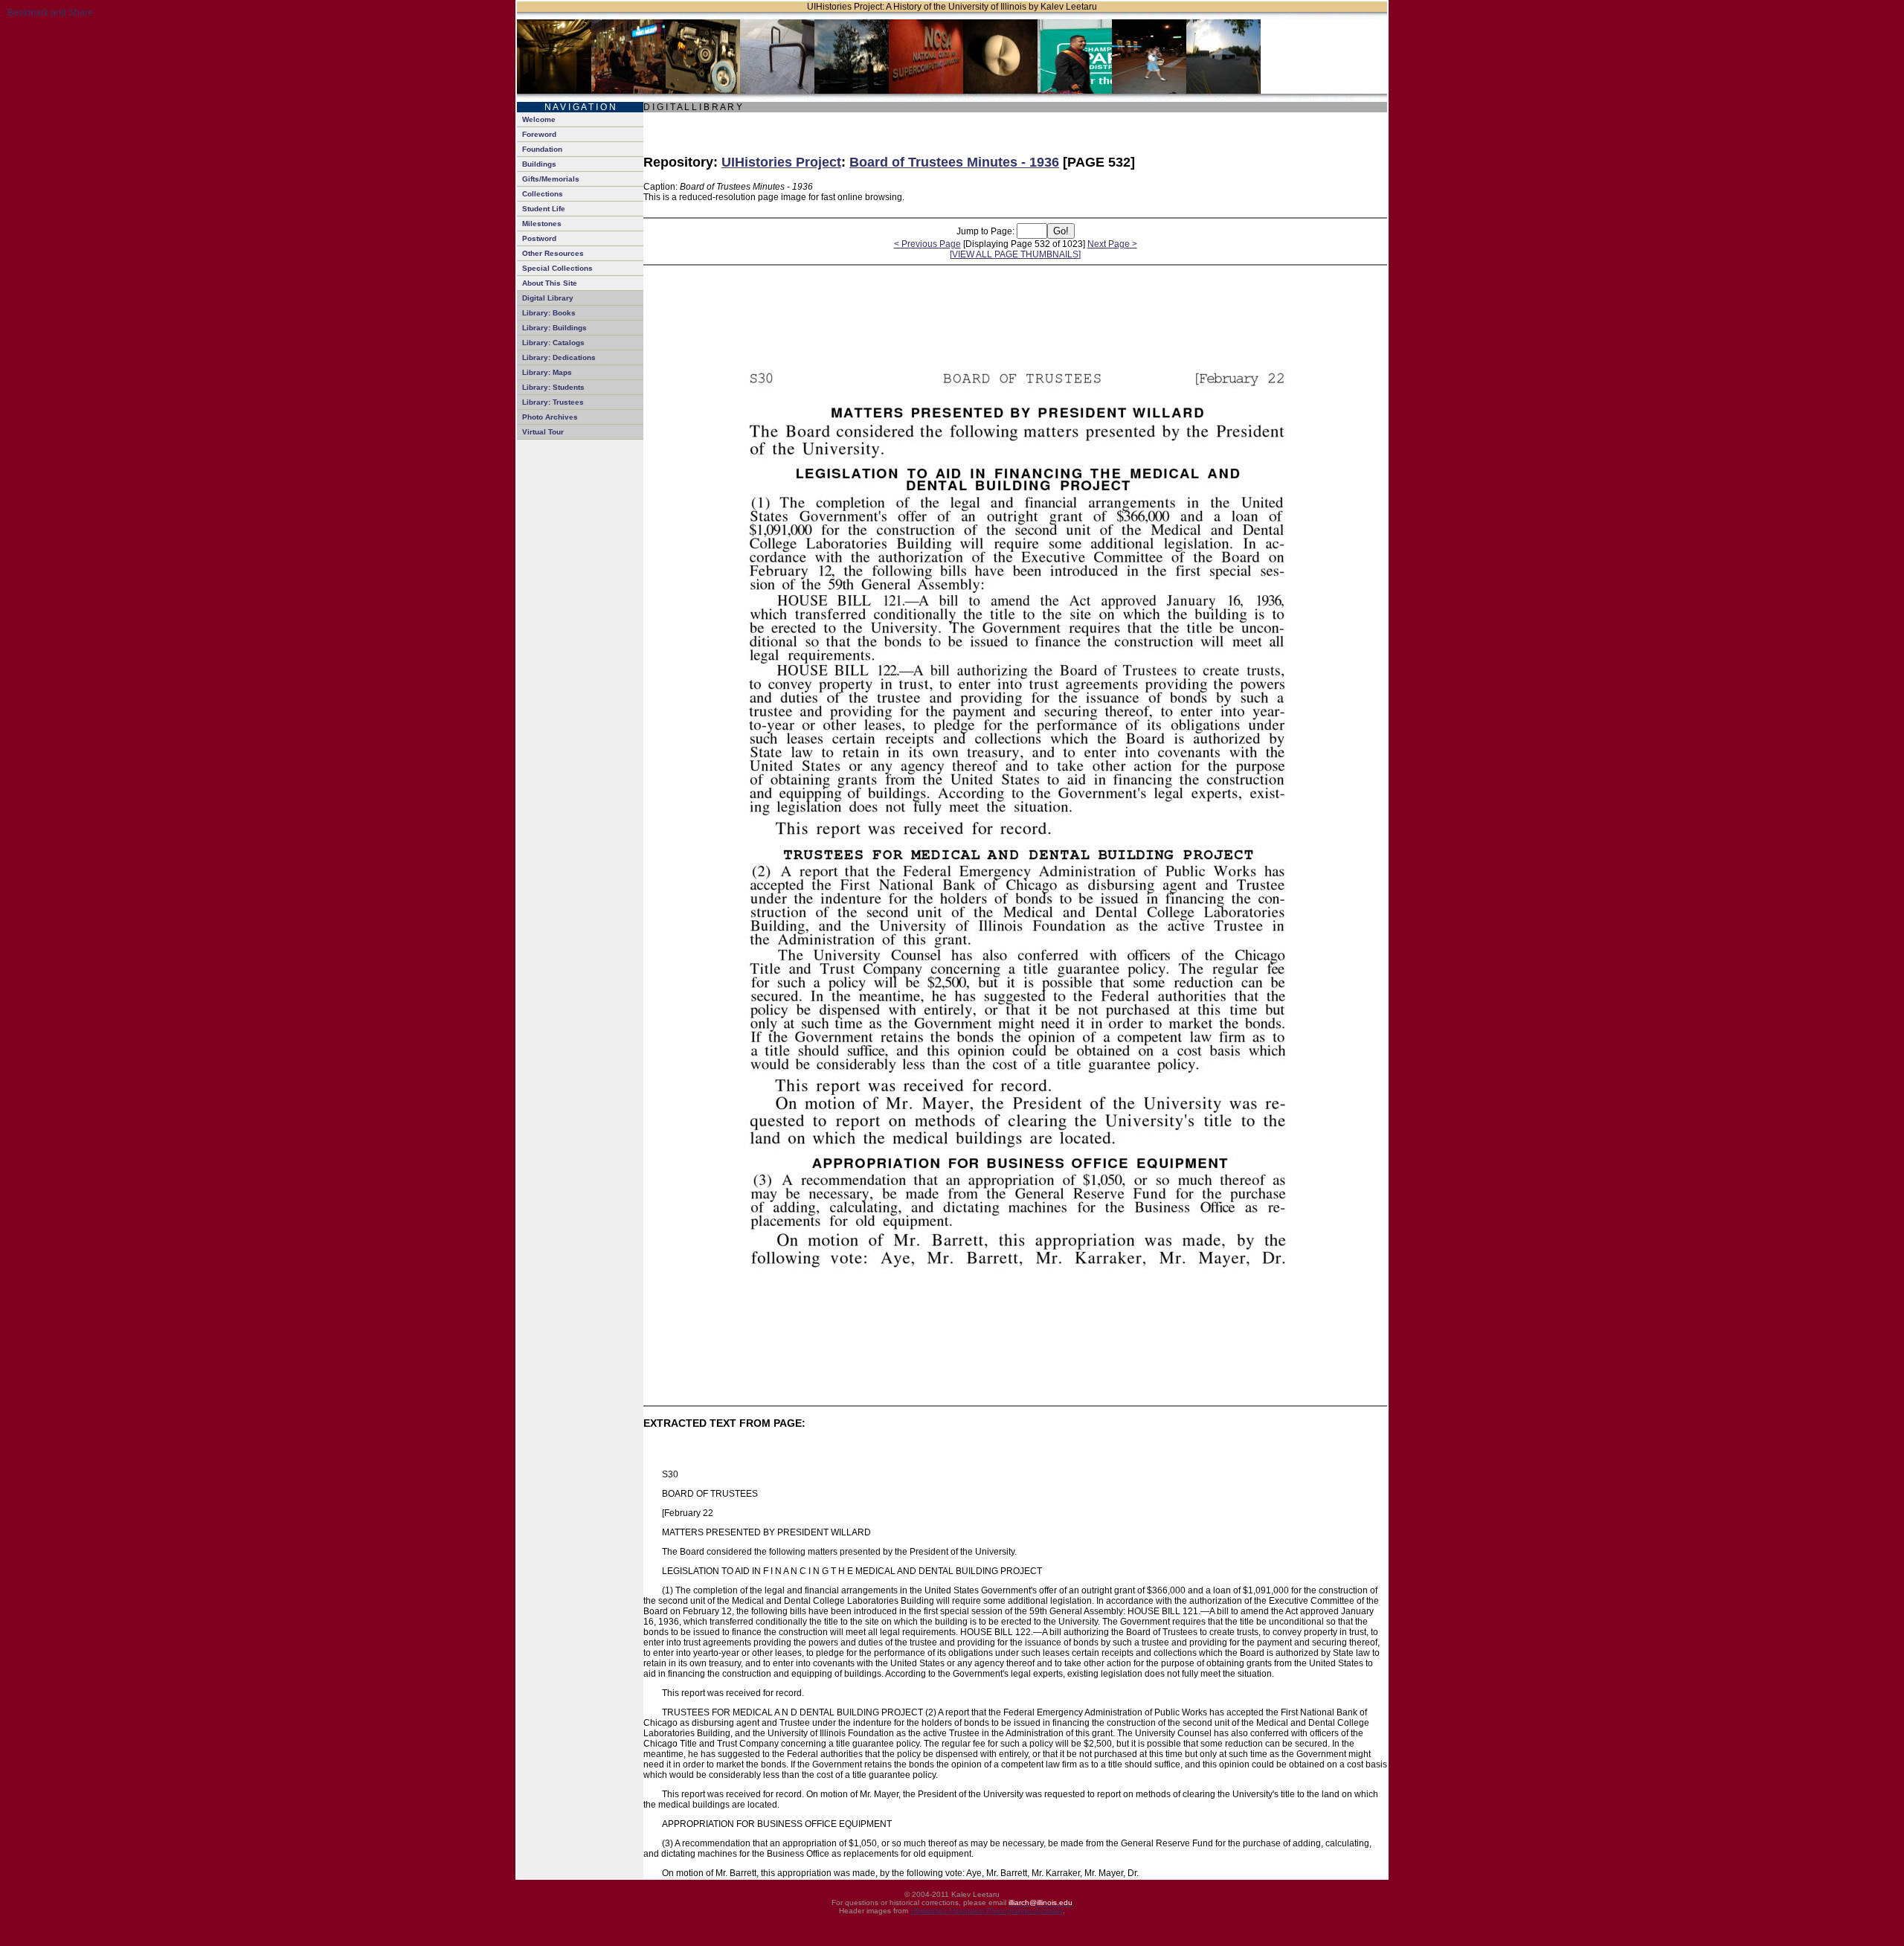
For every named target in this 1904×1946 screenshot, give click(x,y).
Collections (543, 194)
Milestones (542, 224)
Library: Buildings (554, 328)
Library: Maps (547, 372)
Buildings (539, 164)
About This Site (550, 283)
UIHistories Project (781, 162)
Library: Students (553, 387)
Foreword (539, 134)
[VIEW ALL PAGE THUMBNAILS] (1015, 254)
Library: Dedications (559, 357)
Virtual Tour (543, 432)
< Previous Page (927, 244)
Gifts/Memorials (551, 179)
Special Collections (557, 268)
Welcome (539, 119)
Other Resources (553, 253)
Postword (539, 238)
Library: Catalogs (553, 343)
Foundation (542, 149)
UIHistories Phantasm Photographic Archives (987, 1911)
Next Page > (1112, 244)
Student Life (544, 209)
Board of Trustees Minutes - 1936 (954, 162)
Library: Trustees (553, 402)
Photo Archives (550, 417)
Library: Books (549, 313)
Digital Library (548, 298)
